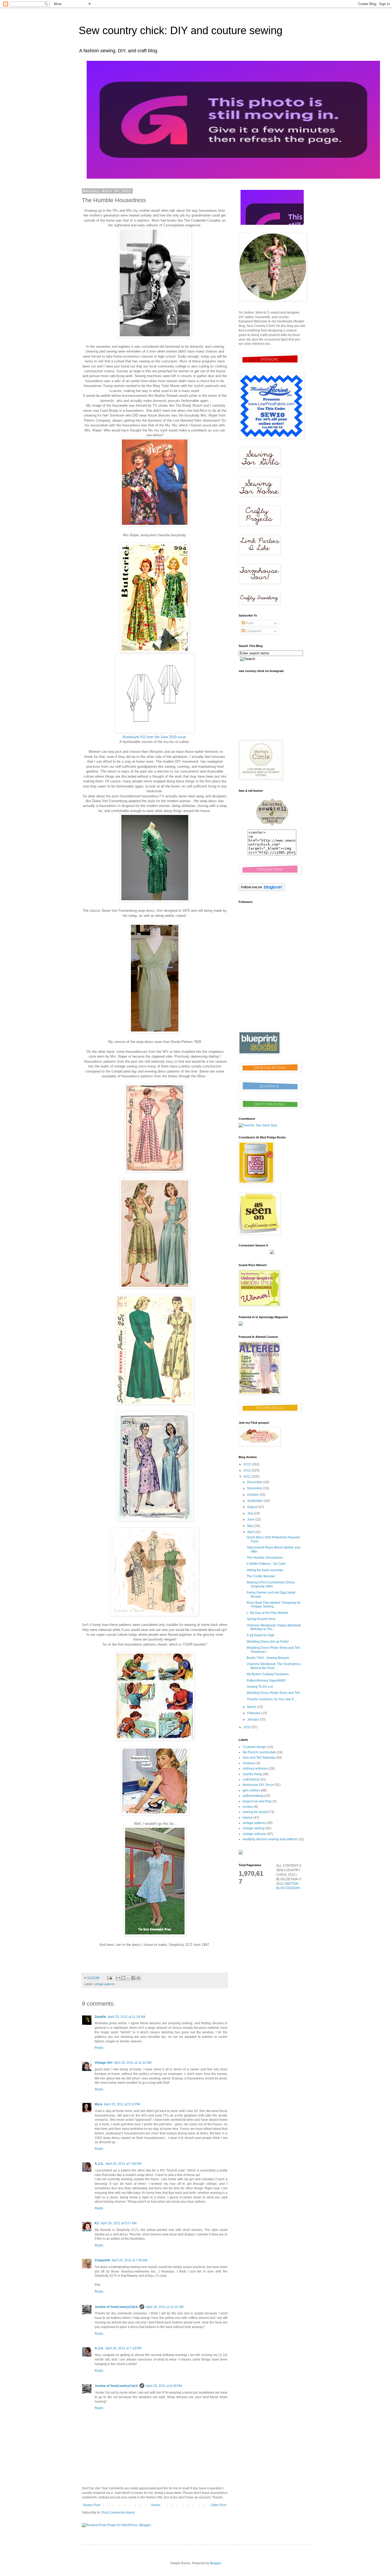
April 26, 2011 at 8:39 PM (164, 2386)
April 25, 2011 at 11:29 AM (127, 2017)
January (253, 1719)
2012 (248, 1470)
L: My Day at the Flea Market (267, 1613)
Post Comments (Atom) (118, 2513)
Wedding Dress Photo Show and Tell (273, 1693)
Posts (249, 623)
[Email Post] (109, 1978)
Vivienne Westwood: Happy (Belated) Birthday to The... (274, 1627)
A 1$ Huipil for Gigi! (261, 1635)
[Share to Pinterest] (138, 1978)
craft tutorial (251, 1779)
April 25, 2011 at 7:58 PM (123, 2164)
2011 (248, 1477)
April (251, 1532)
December (255, 1482)
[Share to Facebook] (133, 1978)
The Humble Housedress (265, 1558)
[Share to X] (128, 1978)
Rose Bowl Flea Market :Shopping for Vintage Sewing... (274, 1605)
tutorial (248, 1818)
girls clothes (251, 1790)
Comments (253, 631)
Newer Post (92, 2505)
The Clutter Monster (261, 1576)
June (251, 1519)
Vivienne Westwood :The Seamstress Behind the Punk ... (274, 1666)
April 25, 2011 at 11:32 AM (133, 2063)
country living (252, 1774)
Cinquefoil (102, 2260)
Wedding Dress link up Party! (268, 1642)
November (255, 1488)
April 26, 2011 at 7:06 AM (129, 2260)
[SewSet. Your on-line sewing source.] (258, 1125)
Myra (99, 2104)
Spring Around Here (261, 1619)
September (256, 1501)
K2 (97, 2223)
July (251, 1513)
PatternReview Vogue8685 (266, 1681)
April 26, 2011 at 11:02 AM (165, 2307)
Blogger (215, 2563)
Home (156, 2505)
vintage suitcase (254, 1834)
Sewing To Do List (260, 1687)
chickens (249, 1763)
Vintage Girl (103, 2063)
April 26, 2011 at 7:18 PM (123, 2348)
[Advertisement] (272, 989)
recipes (248, 1807)
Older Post (219, 2505)
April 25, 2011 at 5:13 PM (122, 2104)
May (251, 1526)
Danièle (100, 2017)
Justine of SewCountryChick (116, 2307)
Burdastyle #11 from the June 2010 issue (154, 737)
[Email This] (118, 1978)
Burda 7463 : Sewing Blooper (268, 1658)
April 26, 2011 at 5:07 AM (119, 2223)
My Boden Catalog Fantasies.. (268, 1674)
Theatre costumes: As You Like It (270, 1699)
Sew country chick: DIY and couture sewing (181, 30)
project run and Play (257, 1801)
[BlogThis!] (123, 1978)
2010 (248, 1727)
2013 (248, 1464)
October (253, 1495)
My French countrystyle (259, 1752)
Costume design (255, 1747)
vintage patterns (105, 1984)
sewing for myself (255, 1812)
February (254, 1713)
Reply (99, 2048)
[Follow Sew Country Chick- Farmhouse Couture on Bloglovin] (262, 890)
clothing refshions (255, 1769)
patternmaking (253, 1796)
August (253, 1507)
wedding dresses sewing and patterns (270, 1839)
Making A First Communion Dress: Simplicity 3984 (271, 1584)
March (252, 1707)
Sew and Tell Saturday (259, 1758)
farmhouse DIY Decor (258, 1785)
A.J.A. (99, 2164)
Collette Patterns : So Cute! (266, 1564)
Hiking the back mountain (265, 1570)
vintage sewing (254, 1828)
